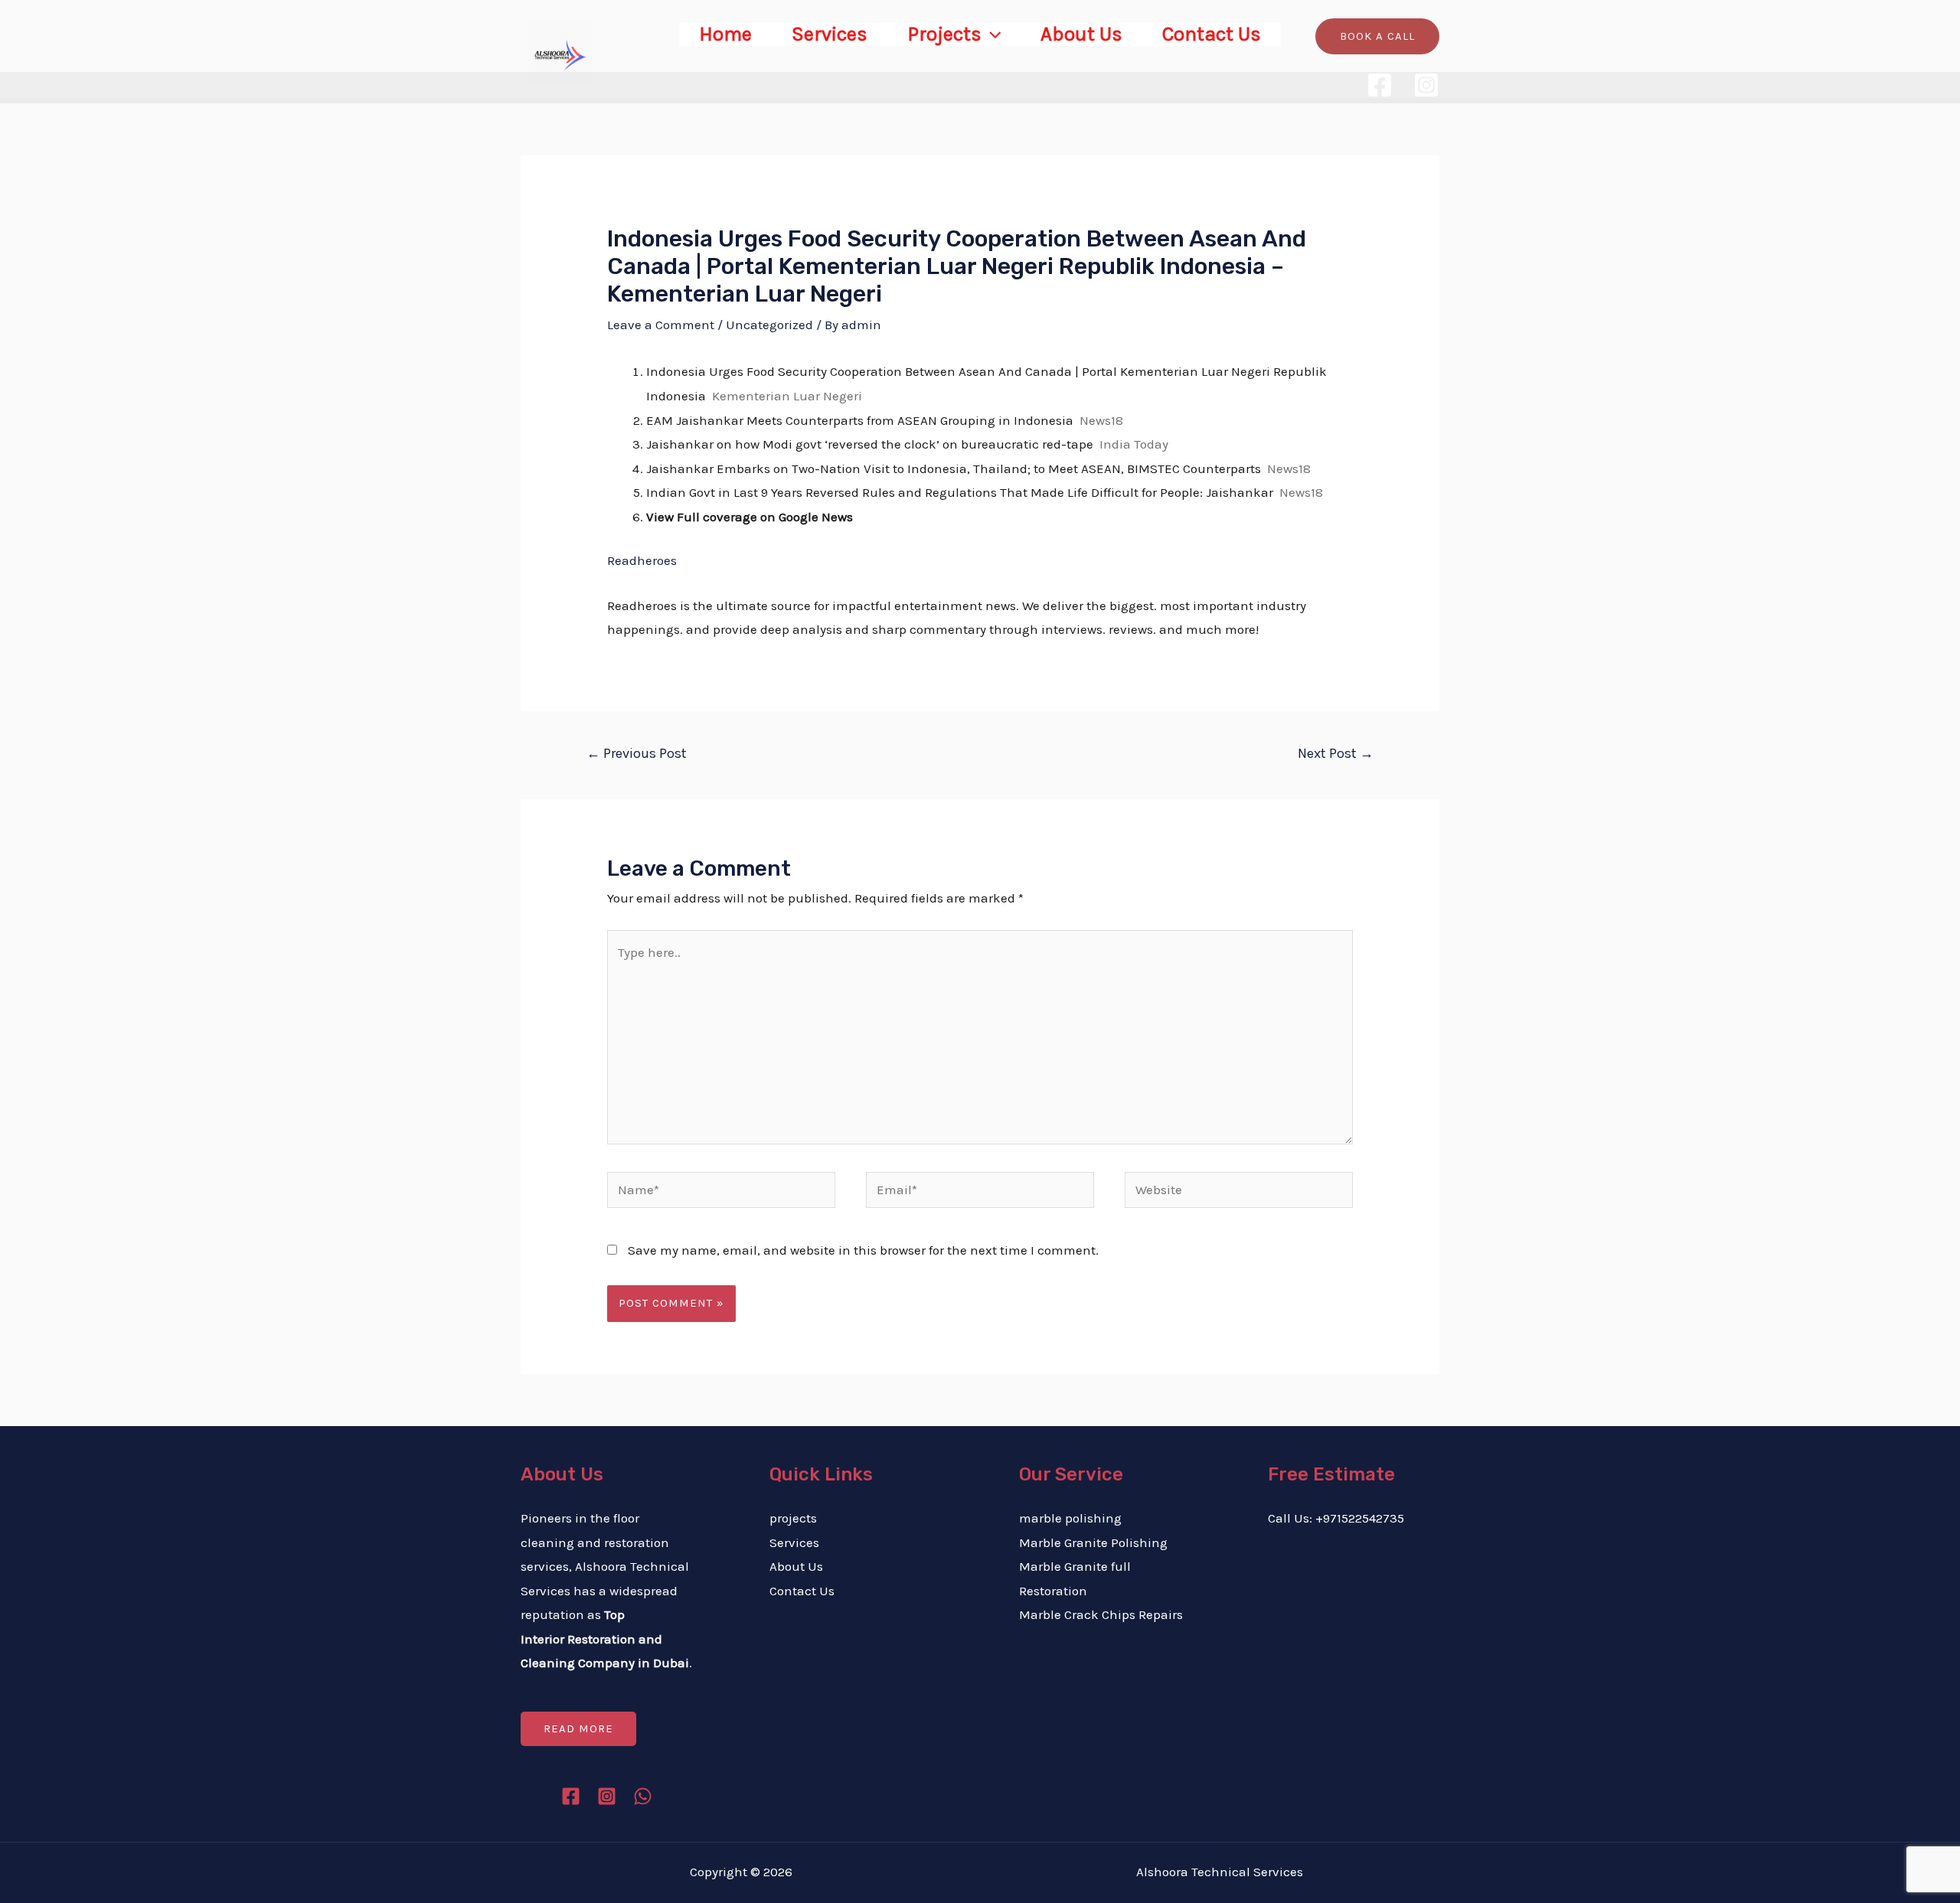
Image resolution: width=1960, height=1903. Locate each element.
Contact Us (1212, 34)
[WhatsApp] (643, 1796)
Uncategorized (769, 325)
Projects (944, 34)
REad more (578, 1728)
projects (793, 1518)
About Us (1081, 34)
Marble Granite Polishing (1093, 1542)
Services (830, 34)
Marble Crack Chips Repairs (1101, 1614)
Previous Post (637, 753)
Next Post (1336, 753)
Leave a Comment (661, 325)
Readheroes (642, 560)
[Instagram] (1426, 85)
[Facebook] (1380, 85)
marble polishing (1070, 1518)
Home (725, 34)
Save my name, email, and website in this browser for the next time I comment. (863, 1250)
